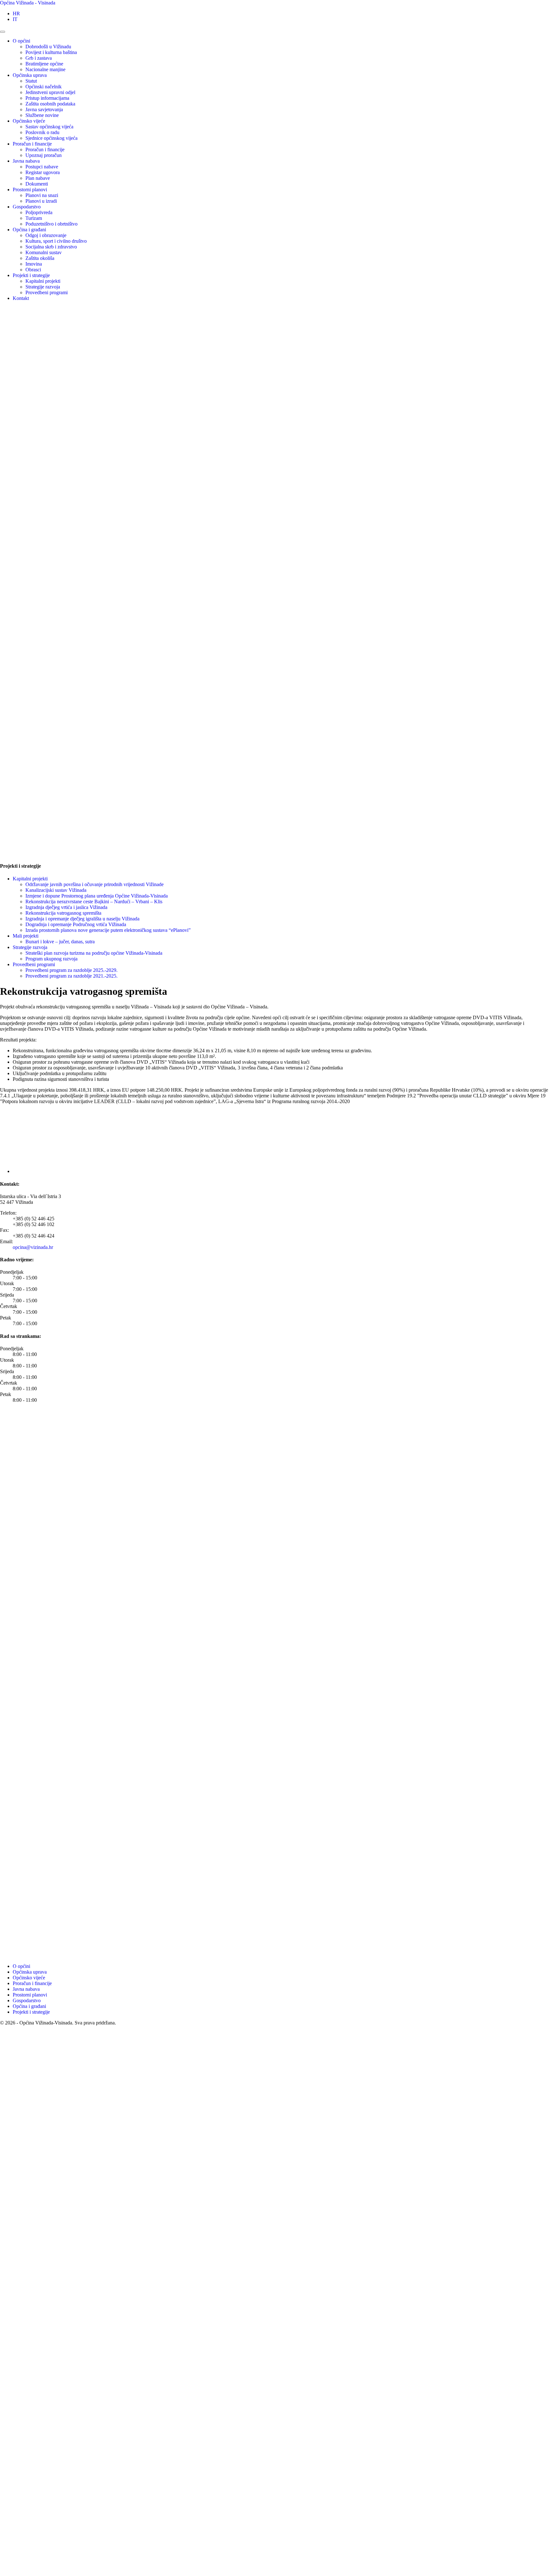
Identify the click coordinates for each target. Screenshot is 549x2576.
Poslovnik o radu (42, 132)
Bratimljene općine (44, 64)
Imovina (34, 264)
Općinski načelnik (44, 87)
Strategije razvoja (43, 287)
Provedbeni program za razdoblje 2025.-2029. (71, 970)
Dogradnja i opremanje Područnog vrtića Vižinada (76, 924)
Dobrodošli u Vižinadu (48, 47)
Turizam (34, 218)
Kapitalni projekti (43, 281)
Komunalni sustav (44, 252)
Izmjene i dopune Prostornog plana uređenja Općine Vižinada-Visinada (97, 896)
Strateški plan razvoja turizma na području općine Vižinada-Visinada (94, 953)
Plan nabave (38, 178)
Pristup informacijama (47, 98)
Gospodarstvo (27, 207)
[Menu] (3, 32)
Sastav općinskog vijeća (49, 127)
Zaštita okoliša (40, 258)
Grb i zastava (39, 58)
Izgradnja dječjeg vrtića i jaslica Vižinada (66, 907)
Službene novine (42, 115)
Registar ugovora (43, 172)
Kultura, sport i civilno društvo (56, 241)
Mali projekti (26, 936)
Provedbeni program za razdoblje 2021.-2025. (71, 976)
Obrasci (33, 270)
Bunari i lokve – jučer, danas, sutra (60, 942)
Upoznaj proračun (44, 155)
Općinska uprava (30, 75)
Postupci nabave (42, 167)
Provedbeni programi (47, 292)
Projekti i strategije (31, 275)
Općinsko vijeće (29, 121)
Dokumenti (37, 184)
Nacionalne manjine (45, 69)
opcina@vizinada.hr (33, 1247)
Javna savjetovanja (44, 109)
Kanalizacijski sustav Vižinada (56, 890)
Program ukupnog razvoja (51, 959)
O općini (21, 41)
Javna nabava (26, 161)
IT (15, 19)
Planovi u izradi (41, 201)
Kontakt (21, 298)
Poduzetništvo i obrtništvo (51, 224)
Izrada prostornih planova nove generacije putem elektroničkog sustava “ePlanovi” (108, 930)
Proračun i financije (32, 144)
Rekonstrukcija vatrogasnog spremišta (63, 913)
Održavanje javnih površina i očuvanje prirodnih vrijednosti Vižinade (95, 884)
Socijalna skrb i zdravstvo (51, 247)
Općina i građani (29, 230)
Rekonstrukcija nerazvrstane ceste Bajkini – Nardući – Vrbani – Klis (94, 902)
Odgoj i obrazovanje (46, 235)
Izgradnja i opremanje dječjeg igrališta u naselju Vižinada (82, 919)
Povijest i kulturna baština (51, 52)
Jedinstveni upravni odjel (50, 92)
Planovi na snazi (42, 195)
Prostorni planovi (30, 190)
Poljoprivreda (39, 212)
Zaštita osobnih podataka (50, 104)
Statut (31, 81)
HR (16, 14)
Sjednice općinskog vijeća (51, 138)
